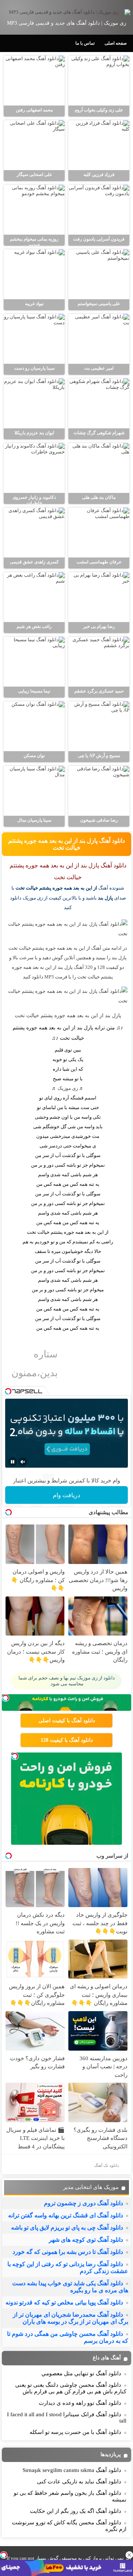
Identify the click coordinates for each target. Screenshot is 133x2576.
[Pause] (13, 1462)
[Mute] (23, 1462)
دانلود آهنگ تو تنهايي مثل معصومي (81, 2373)
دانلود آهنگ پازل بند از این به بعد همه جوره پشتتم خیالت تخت (66, 844)
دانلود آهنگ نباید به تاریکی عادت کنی (79, 2482)
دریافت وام (66, 1495)
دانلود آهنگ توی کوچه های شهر (86, 2240)
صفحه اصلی (116, 43)
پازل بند (105, 898)
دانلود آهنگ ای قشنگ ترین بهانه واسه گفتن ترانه (66, 2215)
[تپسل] (4, 2555)
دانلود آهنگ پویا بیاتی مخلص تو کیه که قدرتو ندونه (64, 2302)
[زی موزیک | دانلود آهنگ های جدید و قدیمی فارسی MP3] (66, 12)
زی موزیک (68, 1088)
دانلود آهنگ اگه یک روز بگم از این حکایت (76, 2511)
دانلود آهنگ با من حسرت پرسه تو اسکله (75, 2432)
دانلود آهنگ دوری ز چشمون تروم (83, 2203)
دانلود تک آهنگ (107, 2165)
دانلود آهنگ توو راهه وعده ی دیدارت (80, 2403)
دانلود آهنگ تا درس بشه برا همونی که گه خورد (68, 2252)
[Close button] (129, 2555)
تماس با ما (85, 43)
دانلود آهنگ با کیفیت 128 (67, 1740)
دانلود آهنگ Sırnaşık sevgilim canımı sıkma (72, 2470)
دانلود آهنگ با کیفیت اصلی (67, 1721)
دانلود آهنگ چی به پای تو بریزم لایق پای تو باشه (67, 2228)
